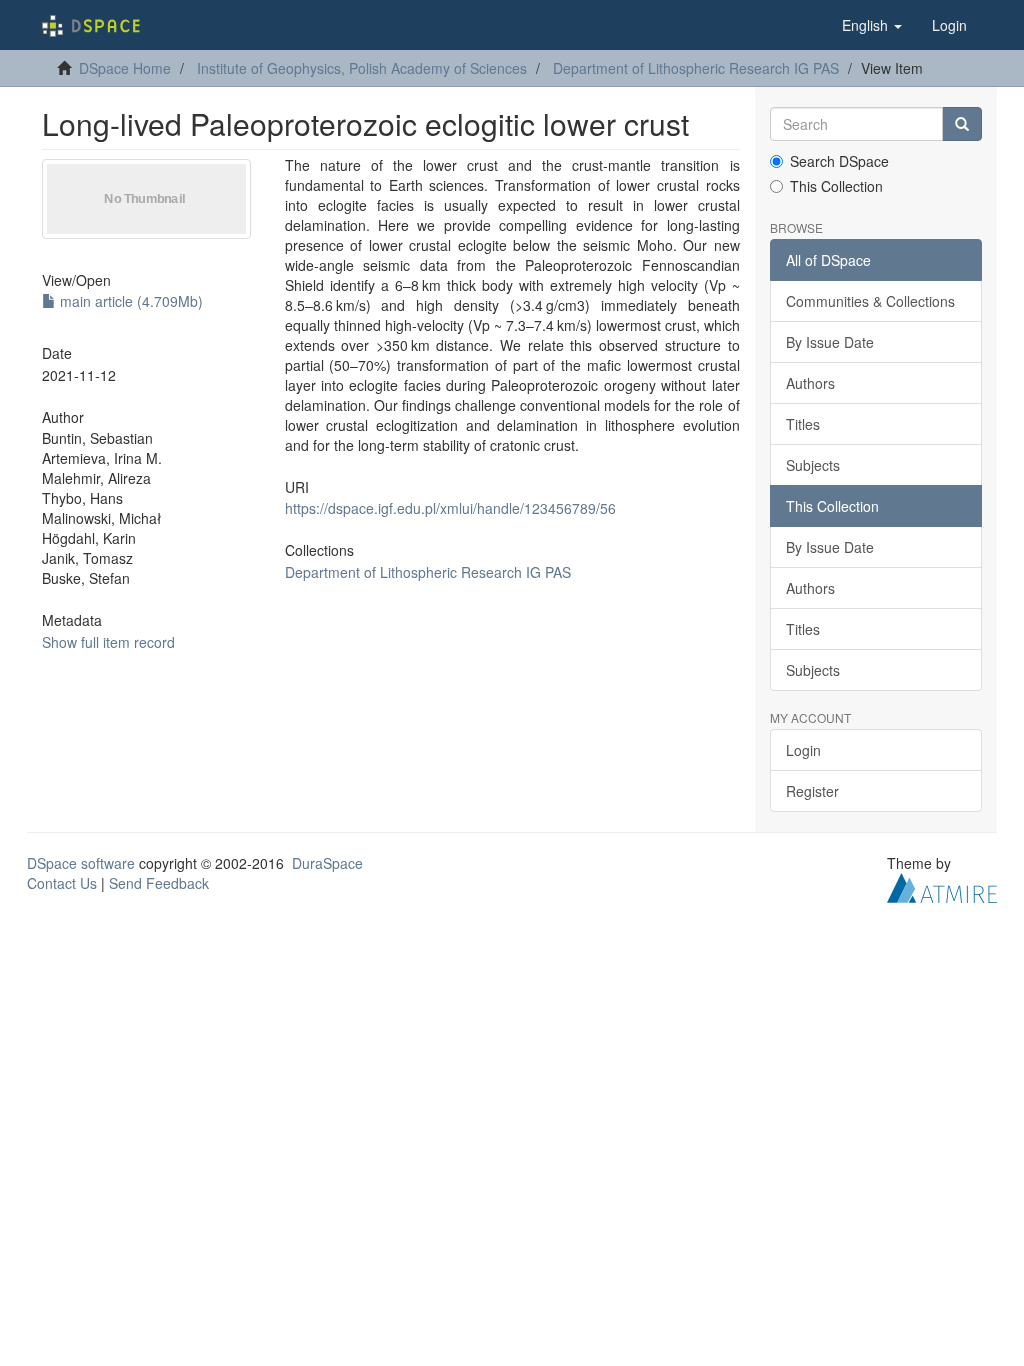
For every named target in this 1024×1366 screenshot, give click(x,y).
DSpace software (81, 863)
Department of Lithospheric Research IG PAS (696, 68)
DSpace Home (125, 68)
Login (803, 750)
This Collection (836, 186)
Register (812, 791)
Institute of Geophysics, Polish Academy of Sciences (362, 68)
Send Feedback (159, 883)
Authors (810, 383)
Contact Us (62, 883)
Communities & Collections (870, 301)
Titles (803, 424)
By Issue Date (830, 342)
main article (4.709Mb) (129, 301)
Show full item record (108, 642)
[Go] (962, 124)
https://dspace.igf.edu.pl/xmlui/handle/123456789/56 (450, 508)
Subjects (813, 465)
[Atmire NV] (942, 886)
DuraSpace (327, 863)
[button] (872, 25)
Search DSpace (839, 161)
